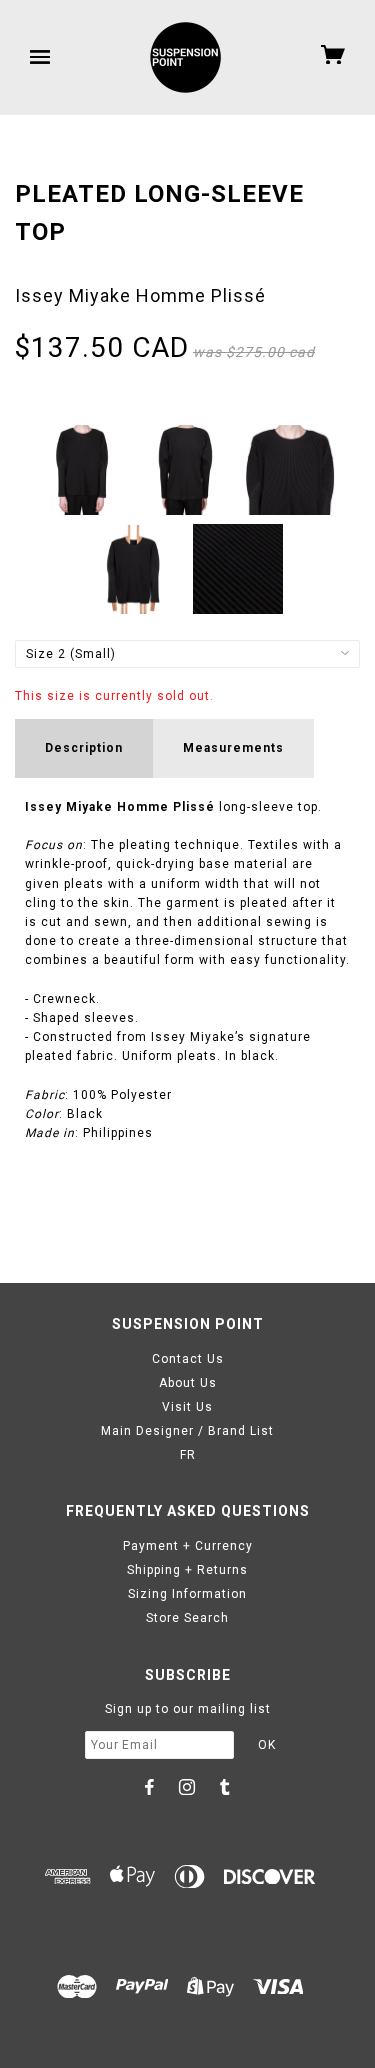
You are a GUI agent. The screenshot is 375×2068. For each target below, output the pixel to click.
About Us (188, 1383)
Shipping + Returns (187, 1570)
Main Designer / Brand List (187, 1431)
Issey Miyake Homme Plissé (140, 295)
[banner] (185, 57)
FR (188, 1455)
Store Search (187, 1618)
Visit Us (187, 1407)
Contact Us (188, 1359)
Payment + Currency (188, 1546)
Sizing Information (187, 1594)
